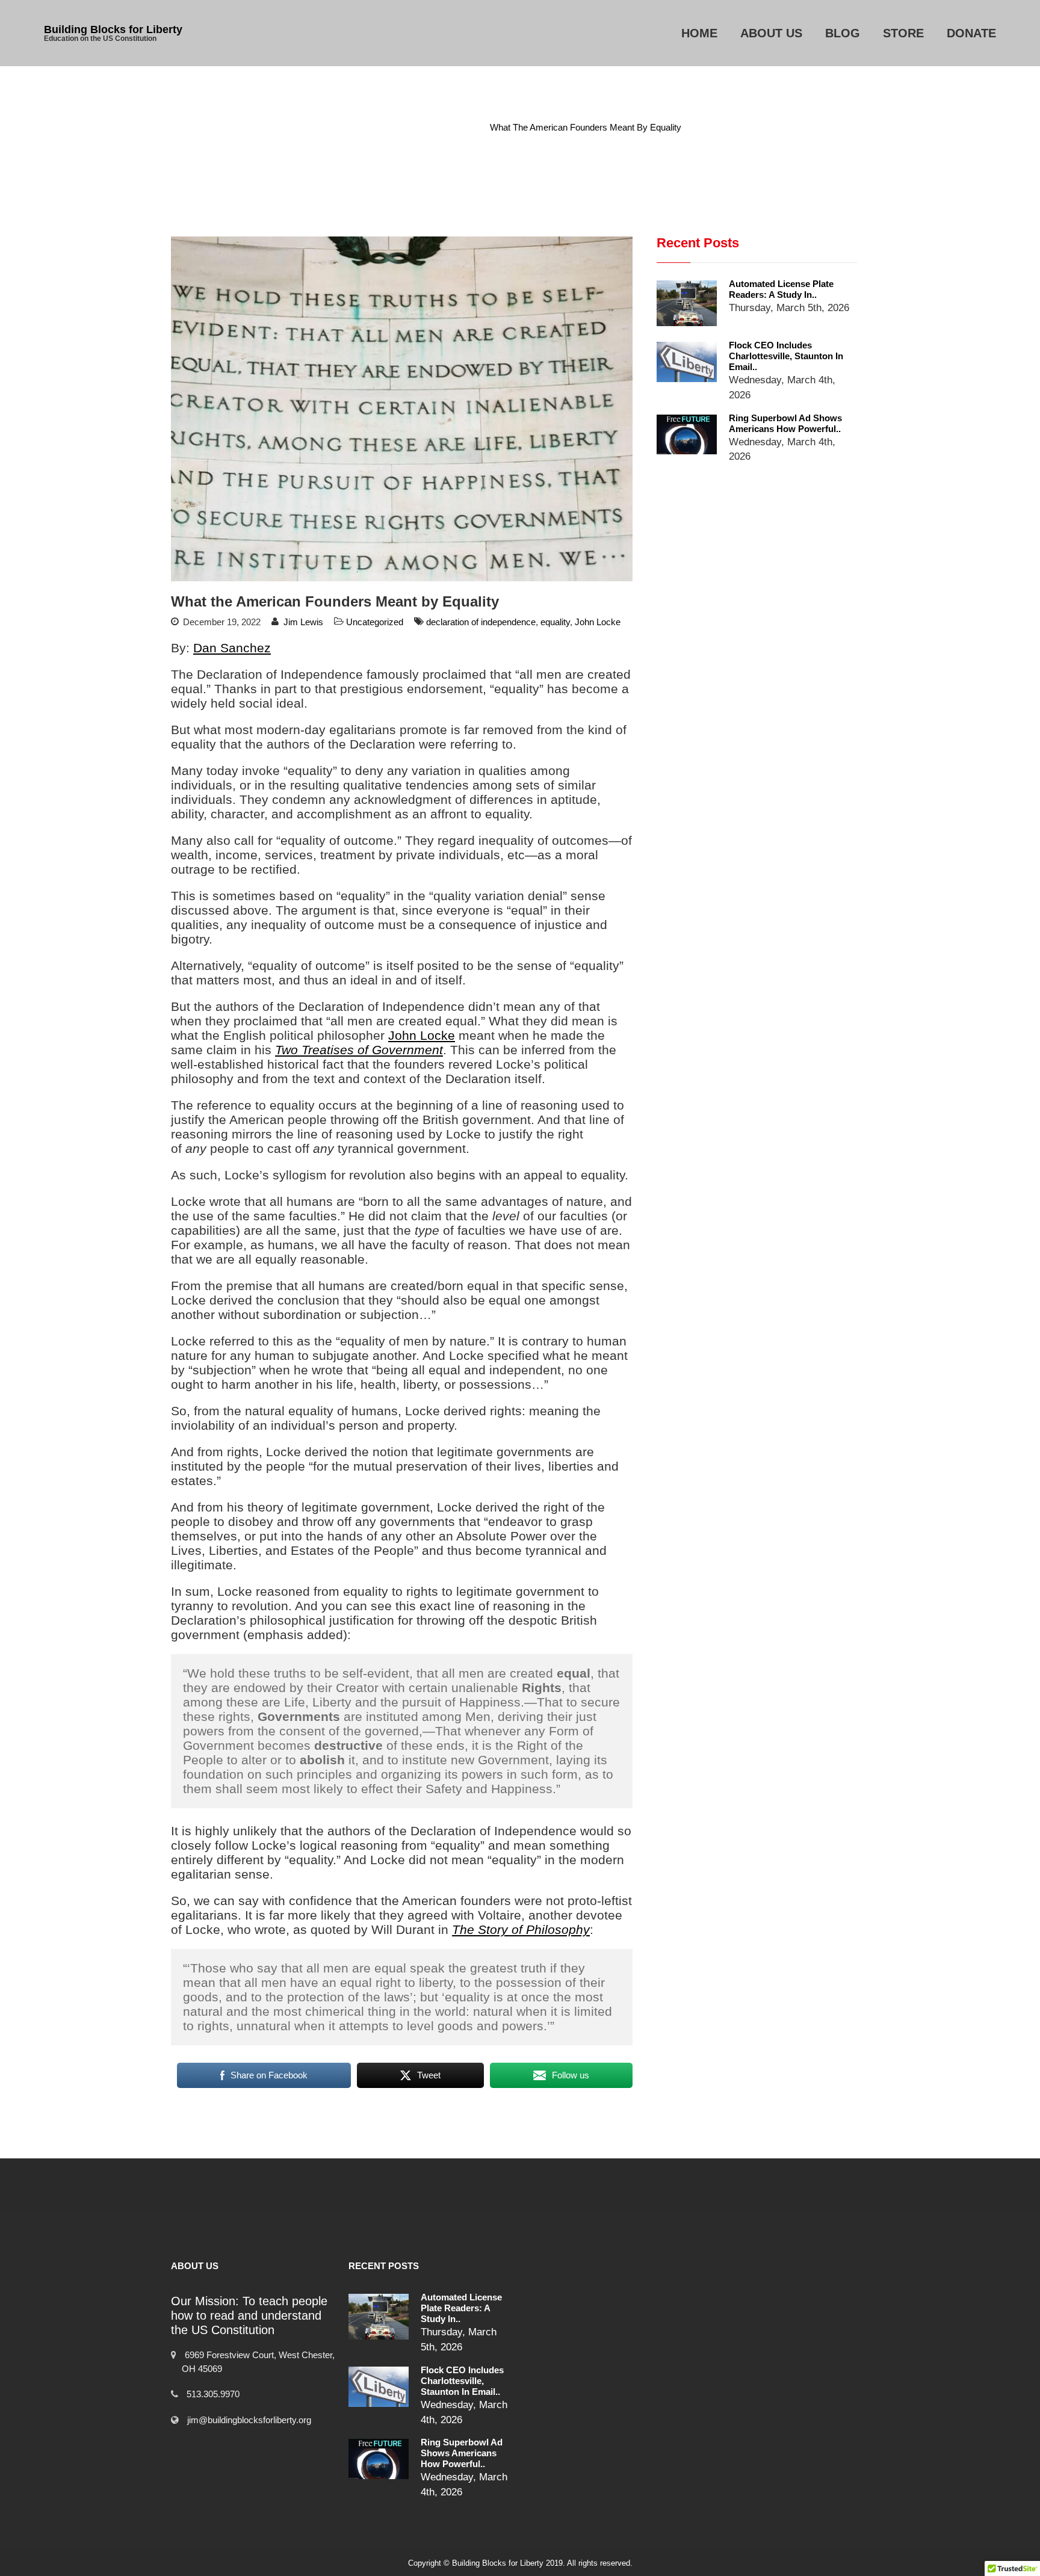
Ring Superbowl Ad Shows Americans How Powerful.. (785, 423)
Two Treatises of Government (359, 1050)
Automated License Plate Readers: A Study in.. (781, 289)
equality (555, 622)
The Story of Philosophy (521, 1929)
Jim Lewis (303, 622)
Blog (843, 33)
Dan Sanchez (232, 648)
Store (903, 33)
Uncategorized (444, 127)
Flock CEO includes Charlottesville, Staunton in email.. (786, 356)
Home (699, 33)
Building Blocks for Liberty (113, 29)
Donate (971, 33)
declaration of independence (481, 622)
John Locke (598, 622)
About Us (771, 33)
